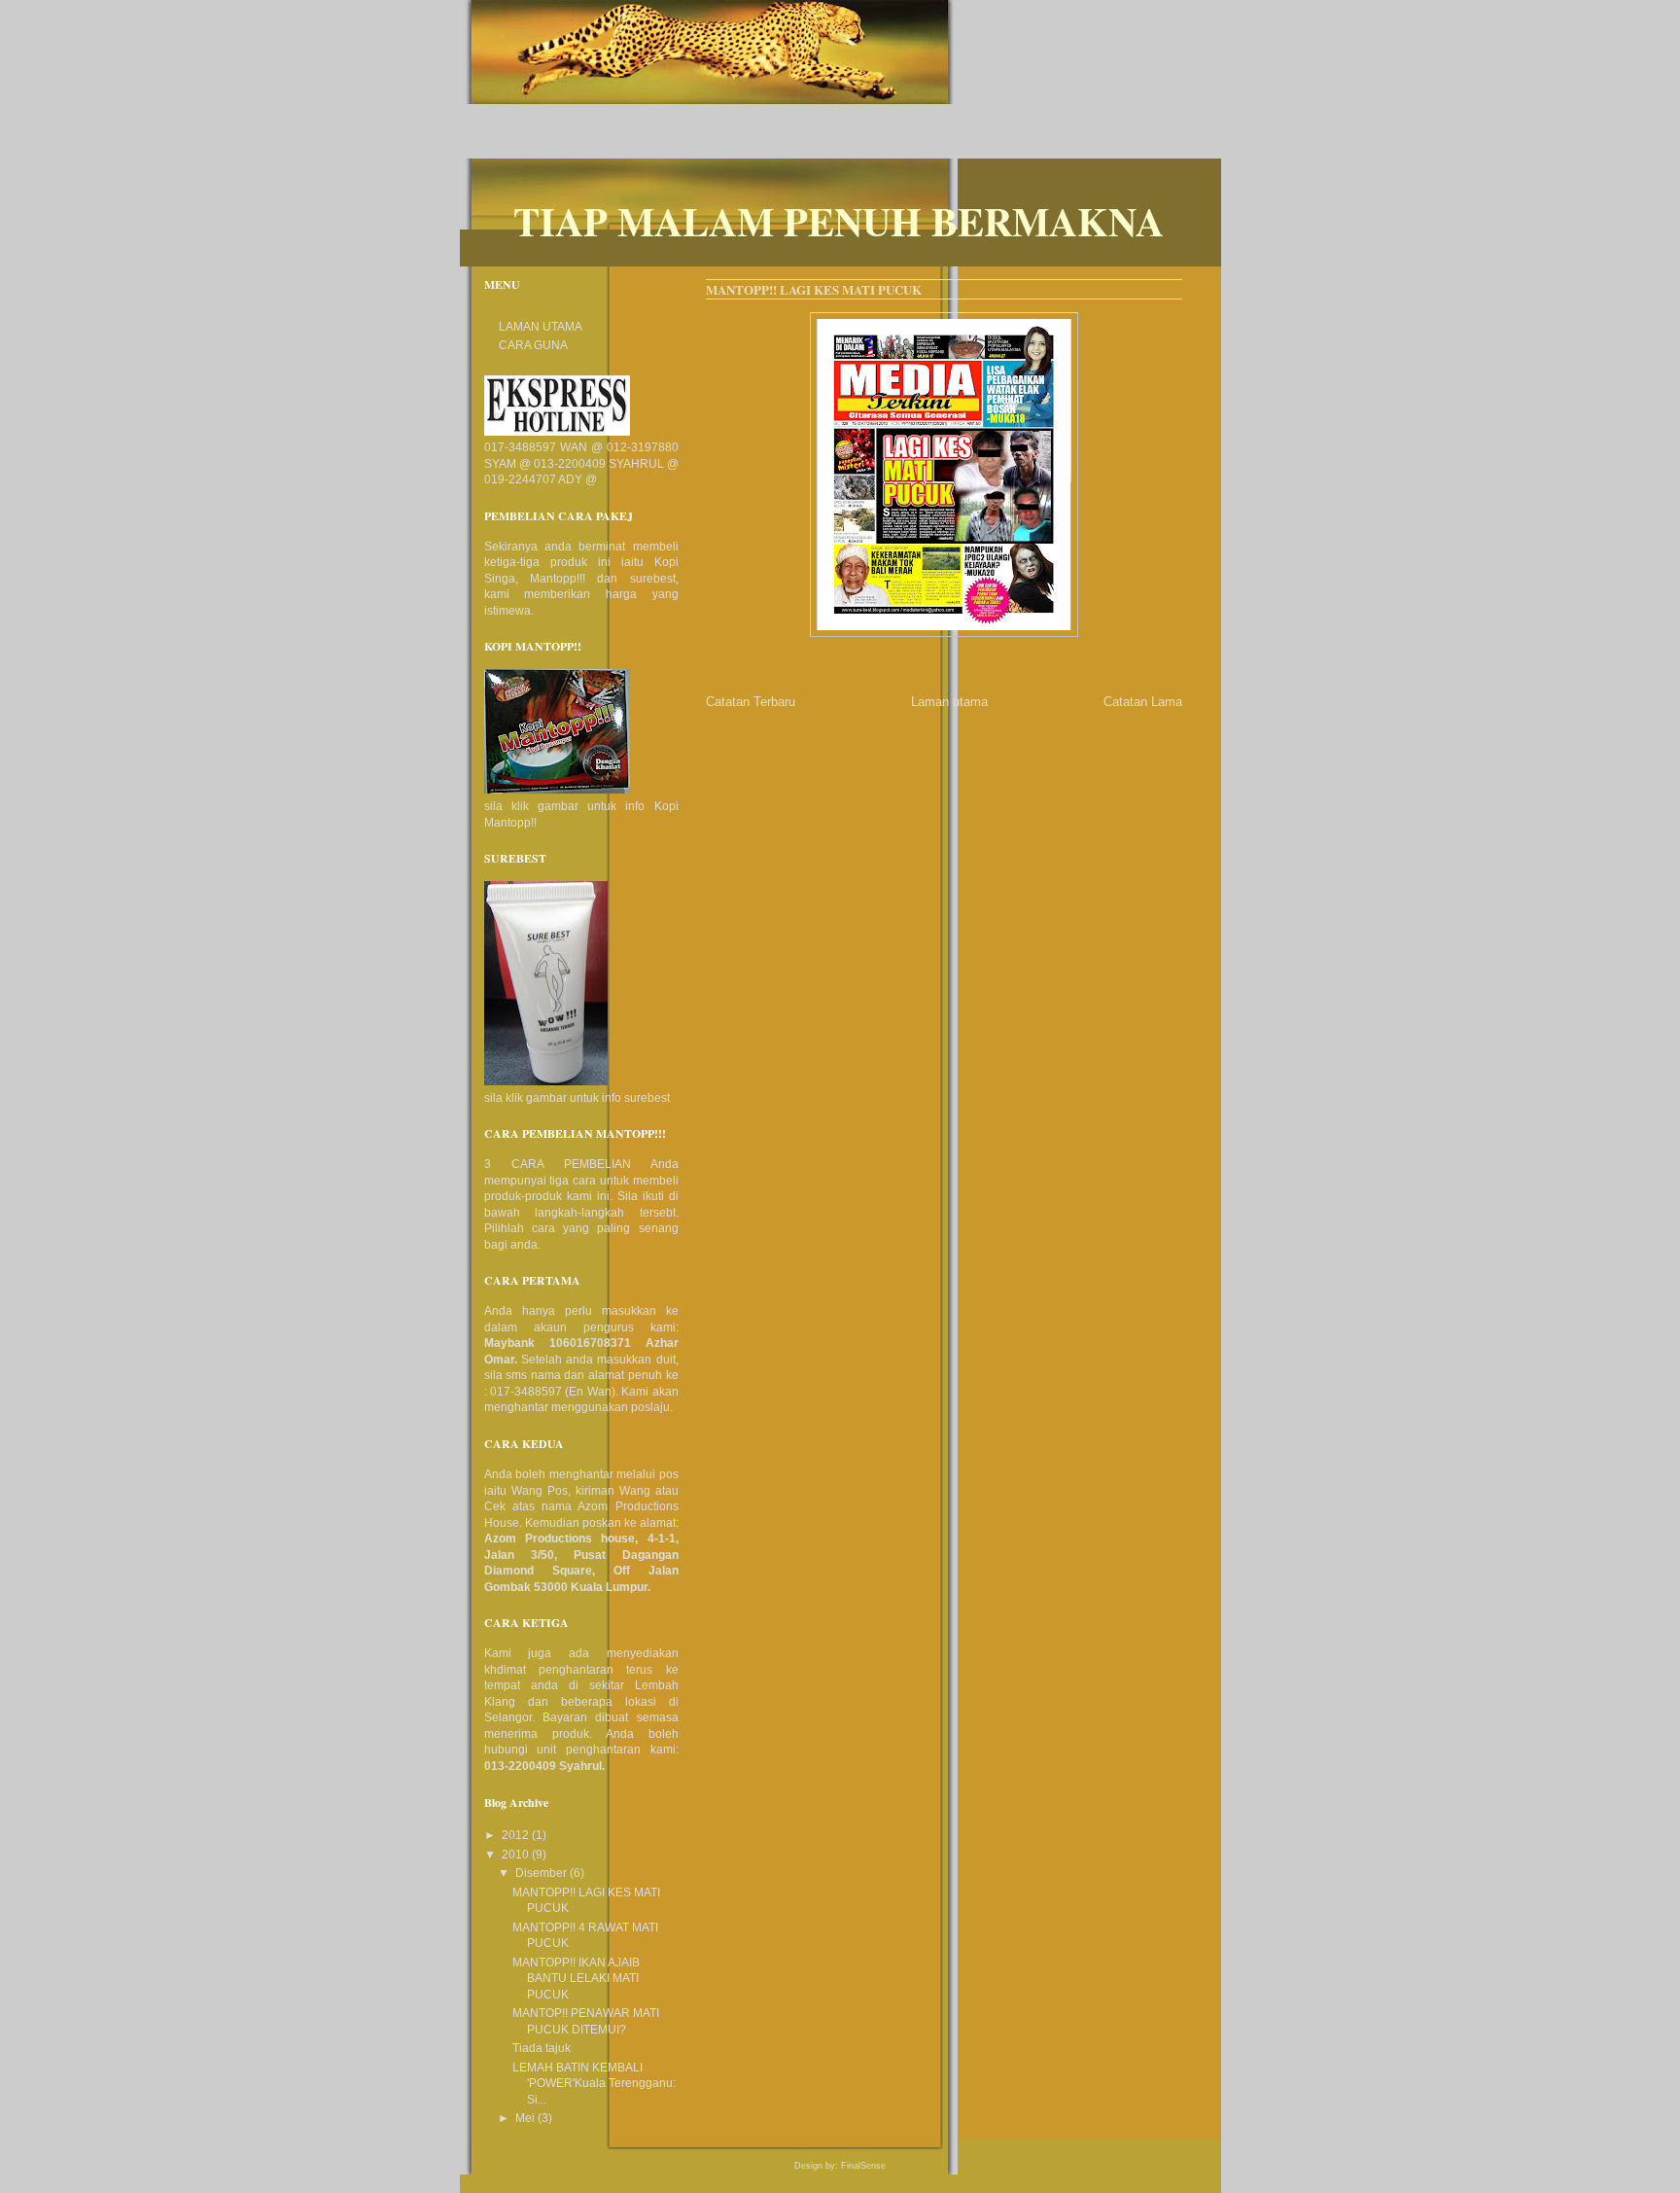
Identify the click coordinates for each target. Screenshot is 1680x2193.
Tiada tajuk (542, 2048)
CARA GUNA (533, 345)
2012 (517, 1835)
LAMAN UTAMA (541, 327)
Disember (542, 1873)
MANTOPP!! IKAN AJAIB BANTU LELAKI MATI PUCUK (576, 1979)
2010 (517, 1855)
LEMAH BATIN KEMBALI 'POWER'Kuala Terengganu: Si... (594, 2084)
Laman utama (949, 702)
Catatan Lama (1143, 702)
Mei (526, 2118)
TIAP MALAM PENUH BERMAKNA (839, 221)
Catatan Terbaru (751, 702)
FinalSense (863, 2166)
